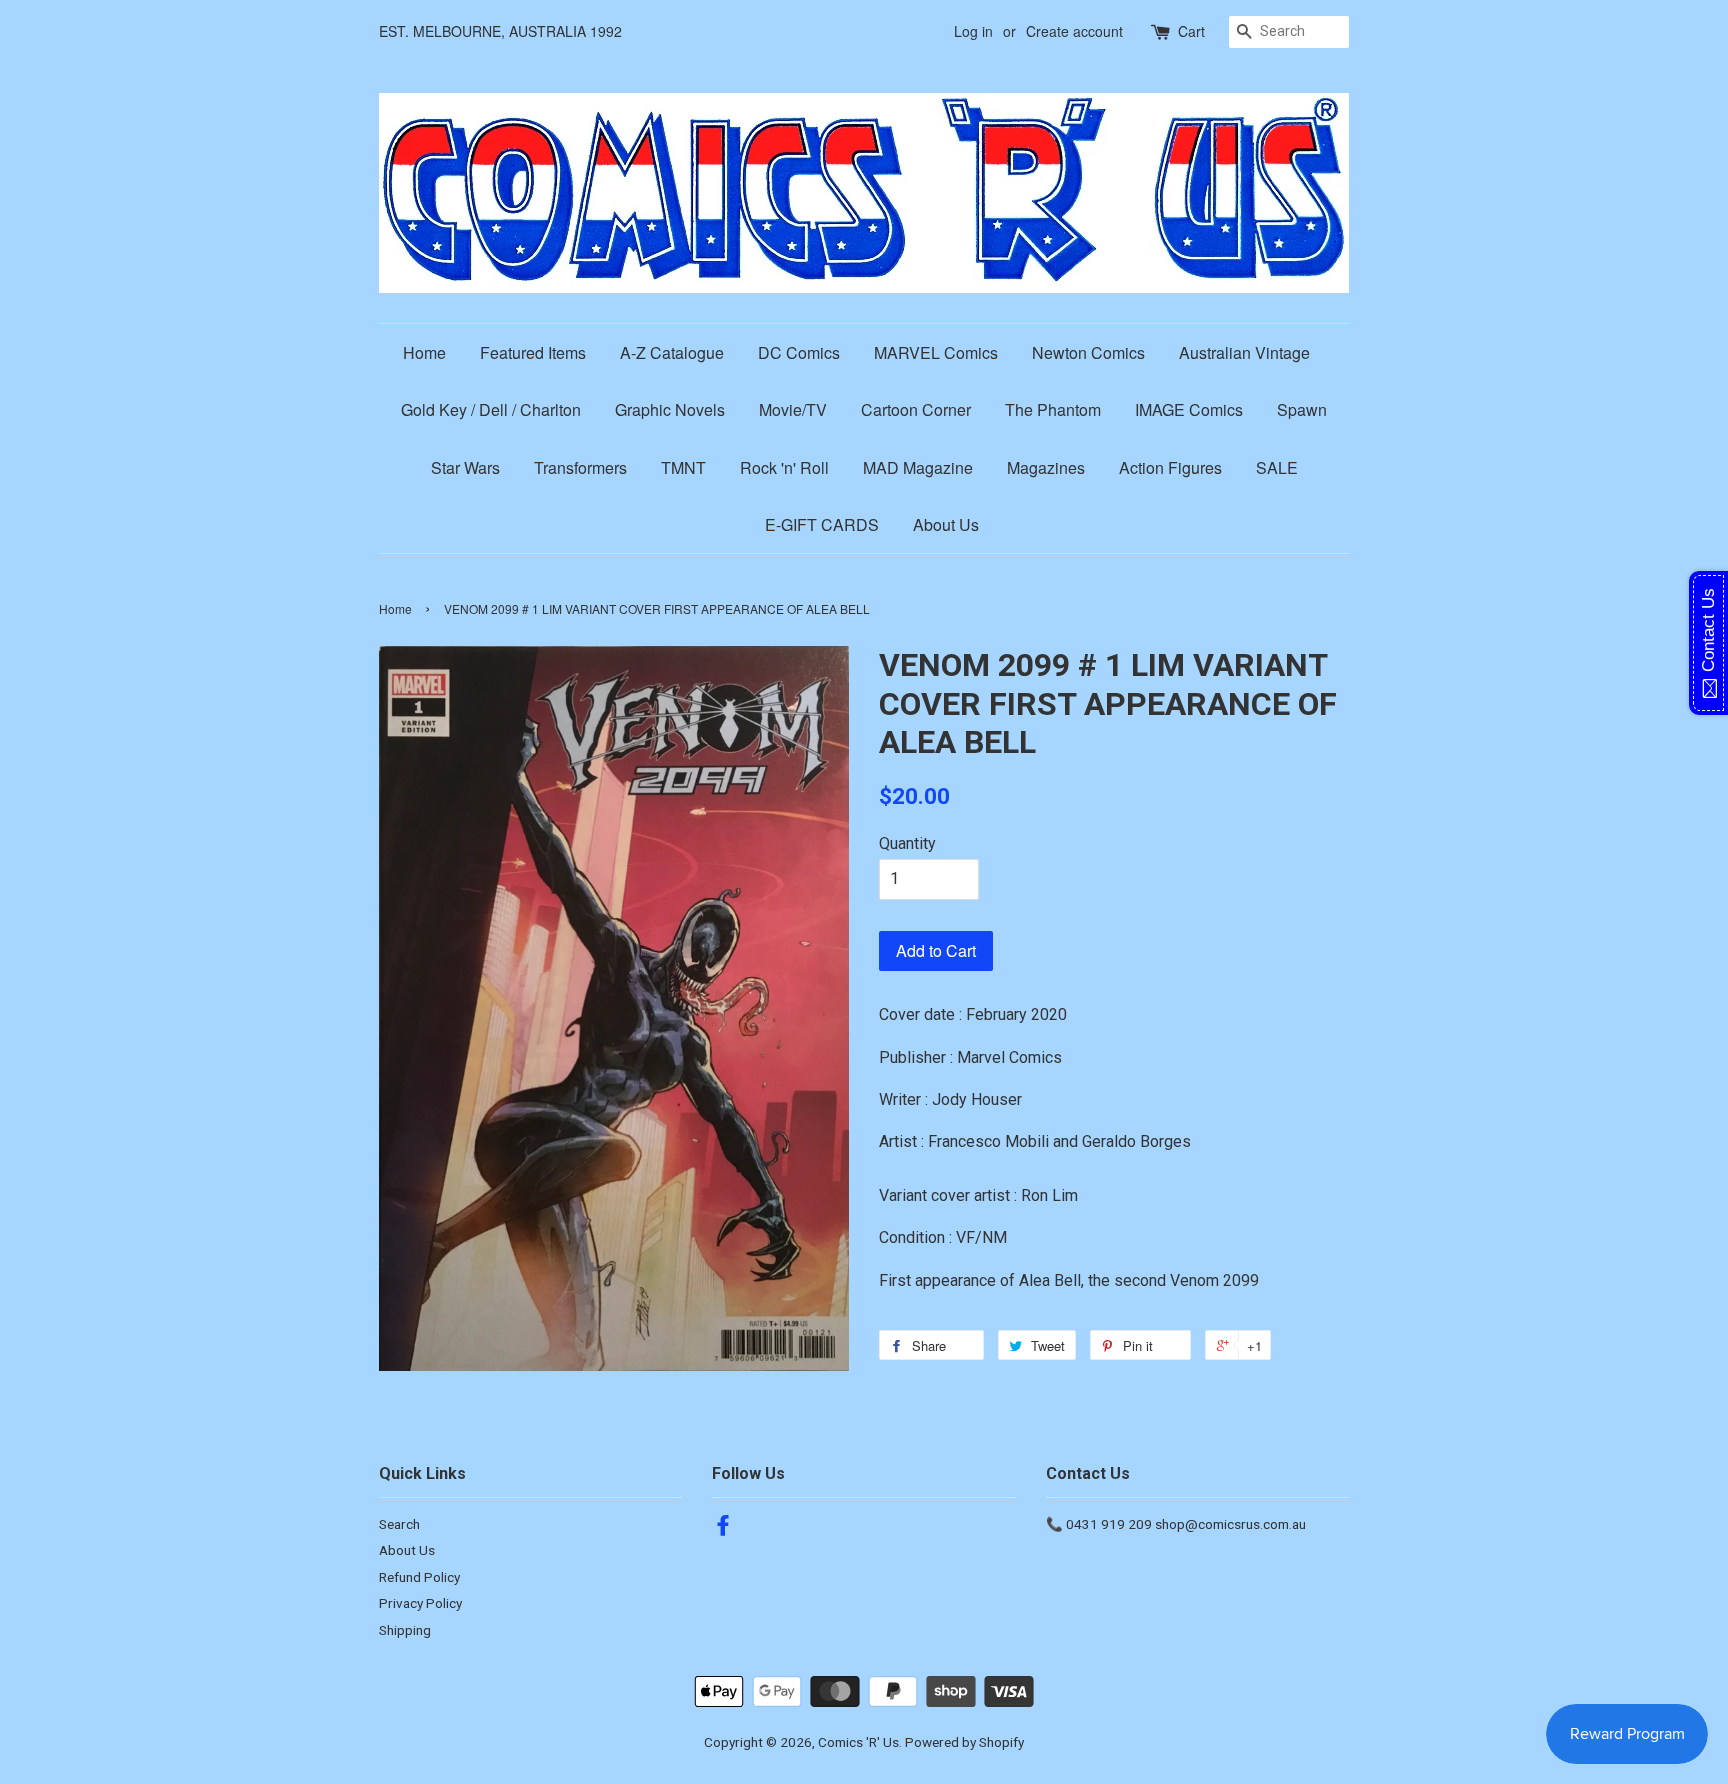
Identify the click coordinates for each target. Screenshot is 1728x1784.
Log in (973, 31)
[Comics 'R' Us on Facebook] (723, 1529)
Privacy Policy (420, 1603)
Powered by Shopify (964, 1742)
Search (399, 1524)
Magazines (1046, 467)
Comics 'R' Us (858, 1742)
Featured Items (533, 352)
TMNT (683, 467)
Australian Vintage (1244, 352)
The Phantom (1053, 409)
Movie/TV (793, 409)
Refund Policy (419, 1577)
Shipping (405, 1630)
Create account (1074, 31)
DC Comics (799, 352)
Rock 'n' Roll (784, 467)
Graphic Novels (670, 409)
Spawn (1302, 409)
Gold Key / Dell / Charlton (491, 409)
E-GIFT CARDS (822, 524)
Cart (1191, 31)
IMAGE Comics (1189, 409)
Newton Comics (1088, 352)
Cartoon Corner (916, 409)
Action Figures (1170, 467)
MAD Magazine (918, 467)
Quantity (907, 843)
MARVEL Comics (936, 352)
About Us (946, 524)
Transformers (580, 467)
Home (424, 352)
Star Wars (465, 467)
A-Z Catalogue (672, 352)
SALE (1277, 467)
